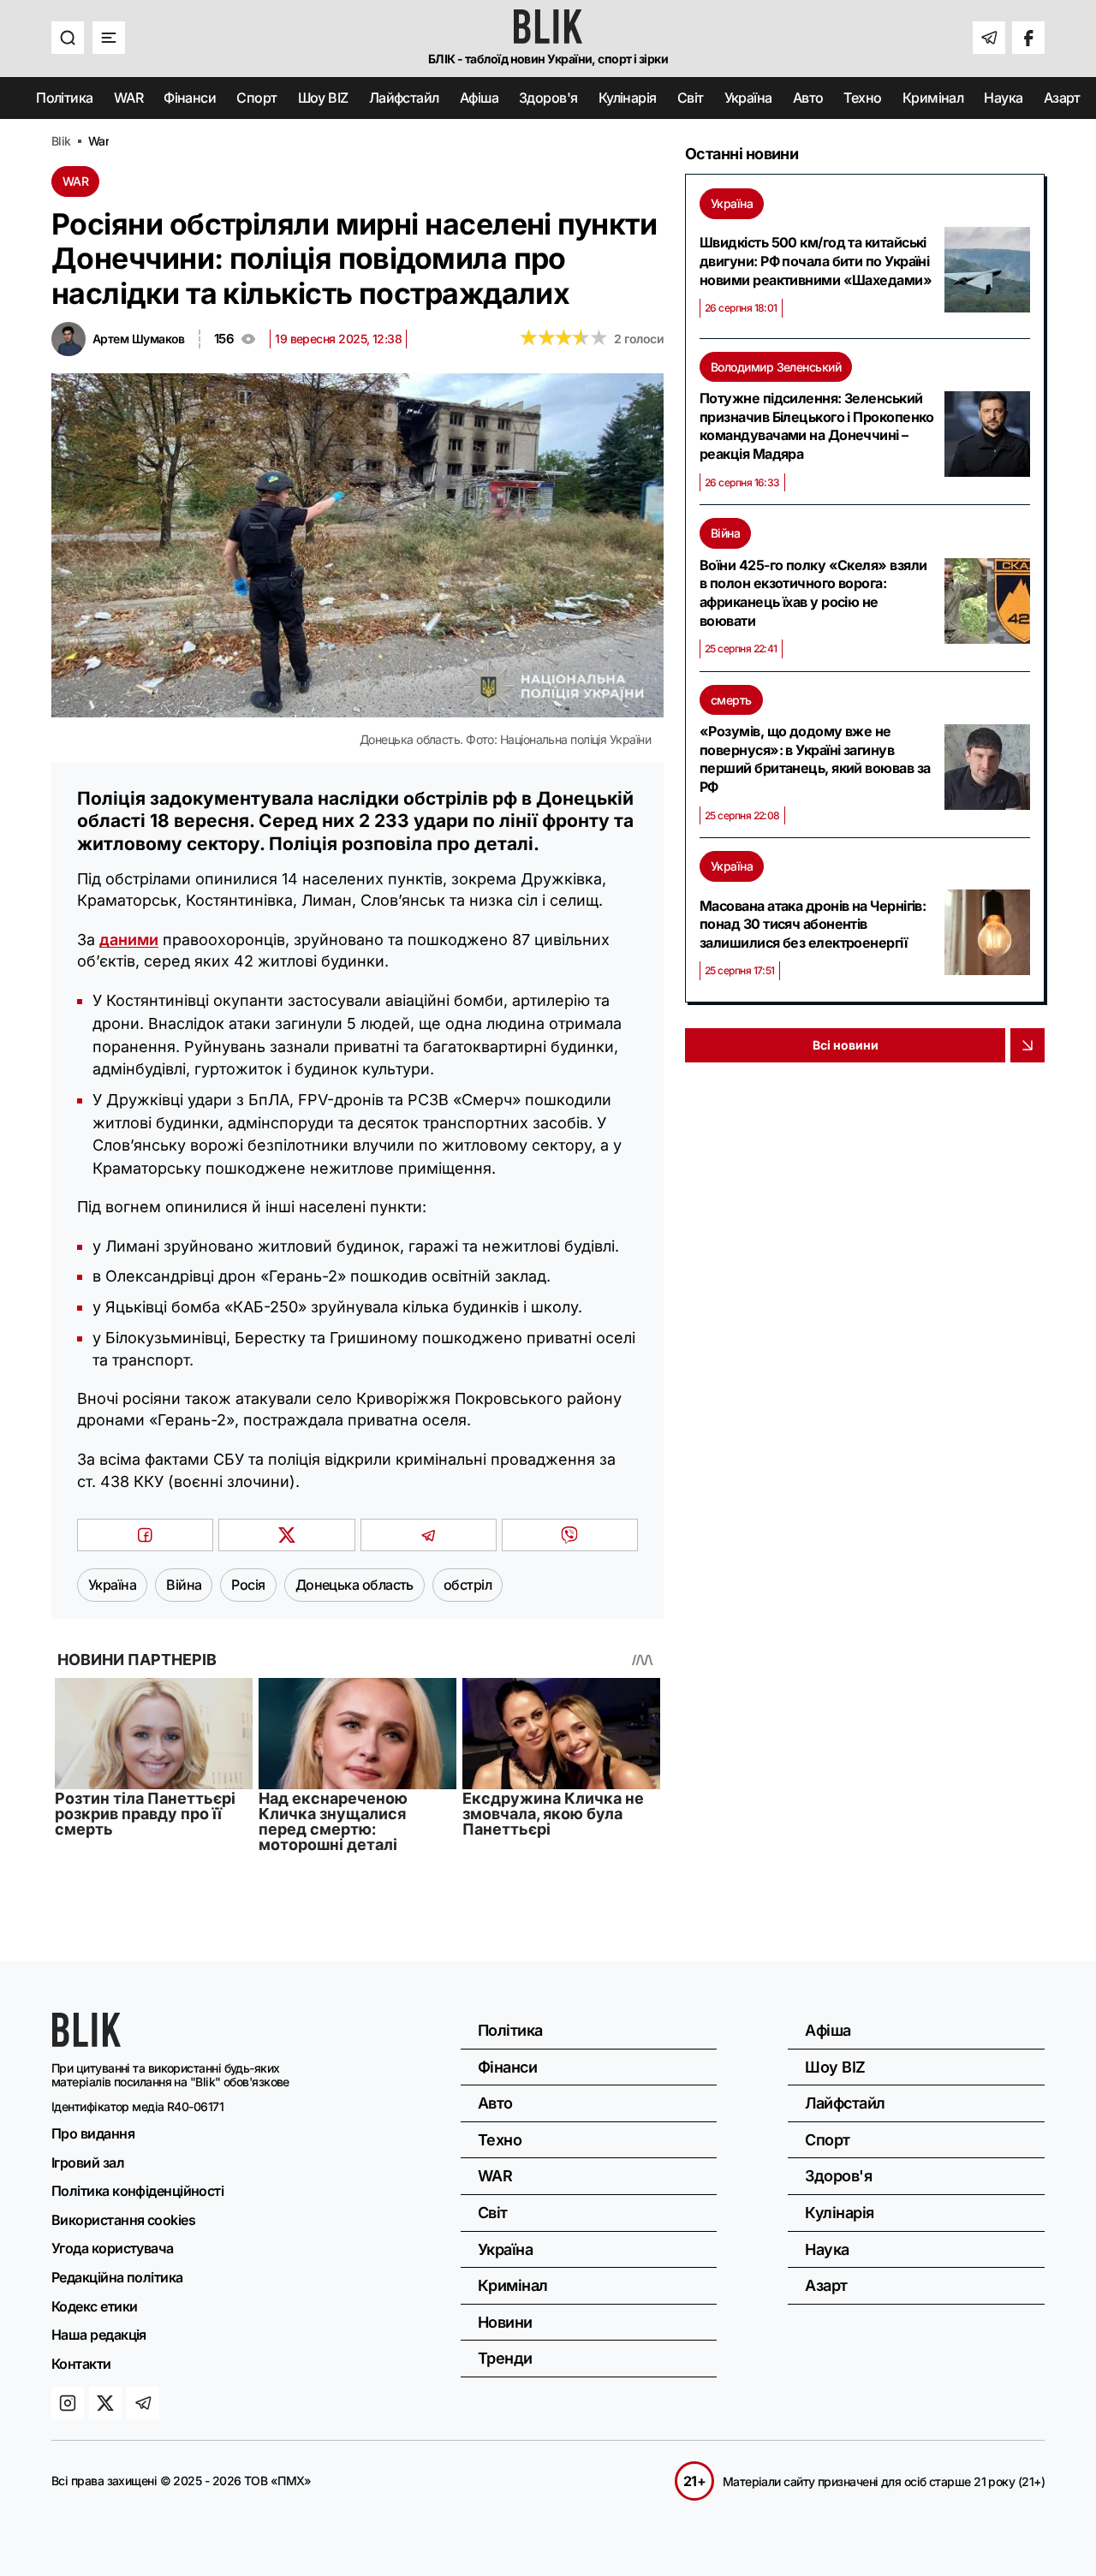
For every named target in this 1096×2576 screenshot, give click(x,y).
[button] (68, 38)
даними (129, 940)
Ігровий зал (88, 2163)
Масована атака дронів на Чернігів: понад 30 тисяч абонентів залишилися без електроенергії (813, 924)
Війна (725, 533)
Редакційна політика (117, 2277)
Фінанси (190, 98)
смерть (731, 700)
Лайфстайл (404, 98)
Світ (691, 98)
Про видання (93, 2133)
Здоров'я (548, 98)
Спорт (256, 98)
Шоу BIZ (323, 98)
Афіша (479, 98)
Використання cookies (123, 2220)
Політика (65, 98)
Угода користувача (113, 2248)
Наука (1003, 98)
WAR (128, 98)
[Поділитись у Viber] (570, 1535)
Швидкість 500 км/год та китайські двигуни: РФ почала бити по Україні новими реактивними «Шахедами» (816, 261)
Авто (808, 98)
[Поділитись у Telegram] (429, 1535)
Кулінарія (628, 98)
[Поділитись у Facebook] (145, 1535)
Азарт (1062, 98)
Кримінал (933, 98)
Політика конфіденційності (137, 2191)
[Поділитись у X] (286, 1535)
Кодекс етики (94, 2306)
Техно (862, 98)
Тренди (505, 2358)
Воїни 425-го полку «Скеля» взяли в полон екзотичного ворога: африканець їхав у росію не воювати (813, 593)
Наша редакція (99, 2335)
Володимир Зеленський (776, 367)
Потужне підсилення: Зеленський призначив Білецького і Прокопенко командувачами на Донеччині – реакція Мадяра (817, 426)
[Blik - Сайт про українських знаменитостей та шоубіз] (86, 2041)
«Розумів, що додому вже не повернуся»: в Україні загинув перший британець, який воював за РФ (815, 759)
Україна (748, 98)
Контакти (81, 2364)
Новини (505, 2322)
